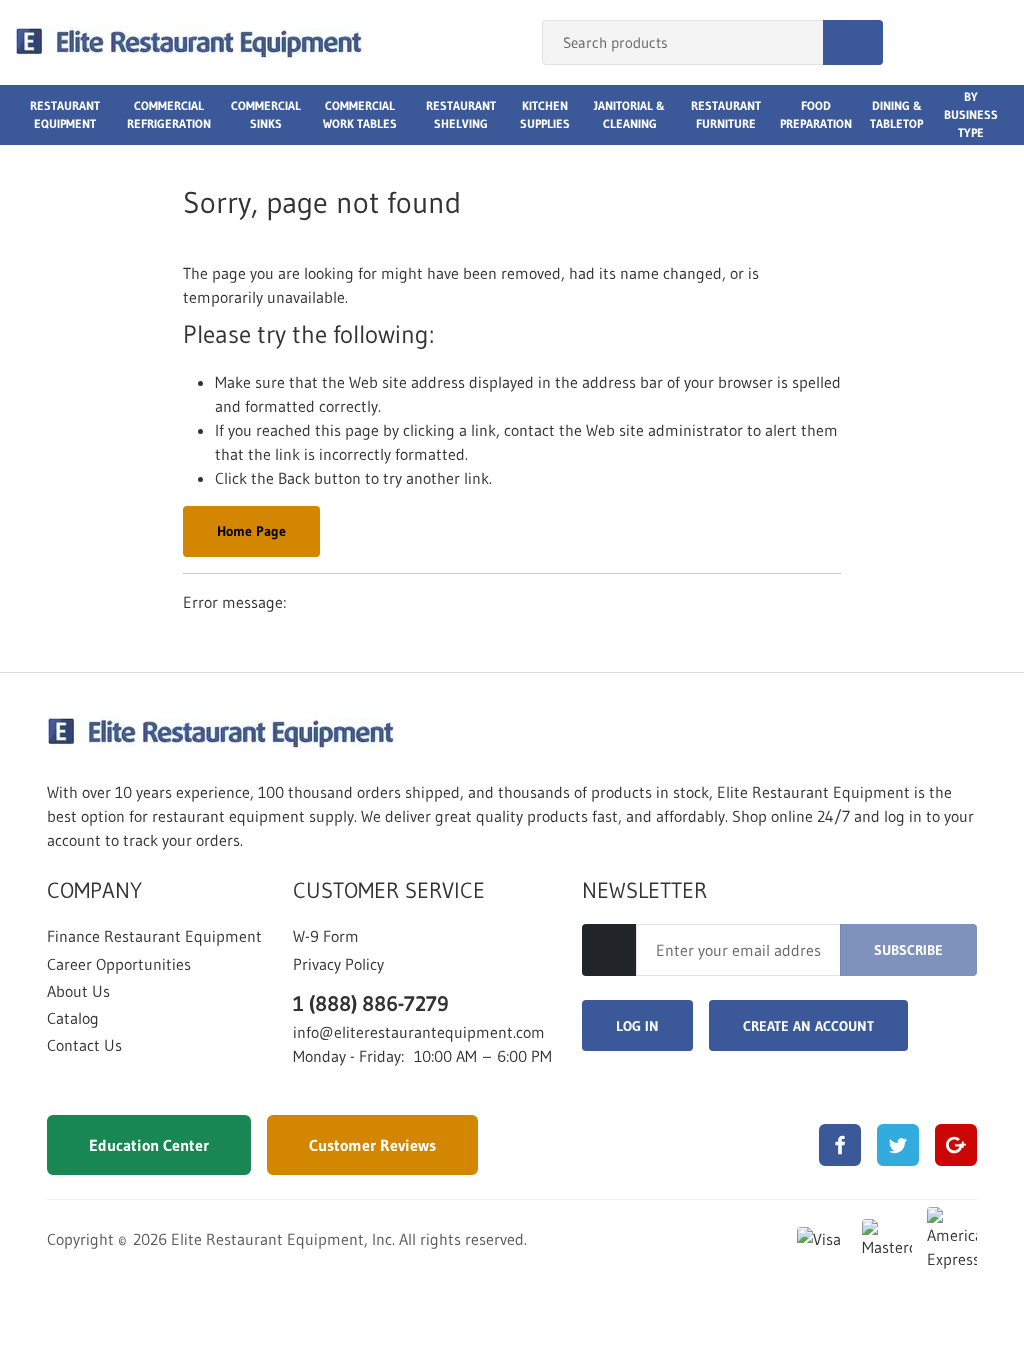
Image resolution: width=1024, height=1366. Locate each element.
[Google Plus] (956, 1145)
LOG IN (637, 1026)
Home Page (251, 531)
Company (94, 891)
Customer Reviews (372, 1145)
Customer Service (389, 891)
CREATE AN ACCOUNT (808, 1026)
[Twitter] (898, 1145)
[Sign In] (920, 43)
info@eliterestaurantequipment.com (419, 1032)
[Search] (853, 42)
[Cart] (987, 43)
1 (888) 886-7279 (371, 1003)
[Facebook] (840, 1145)
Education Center (149, 1145)
